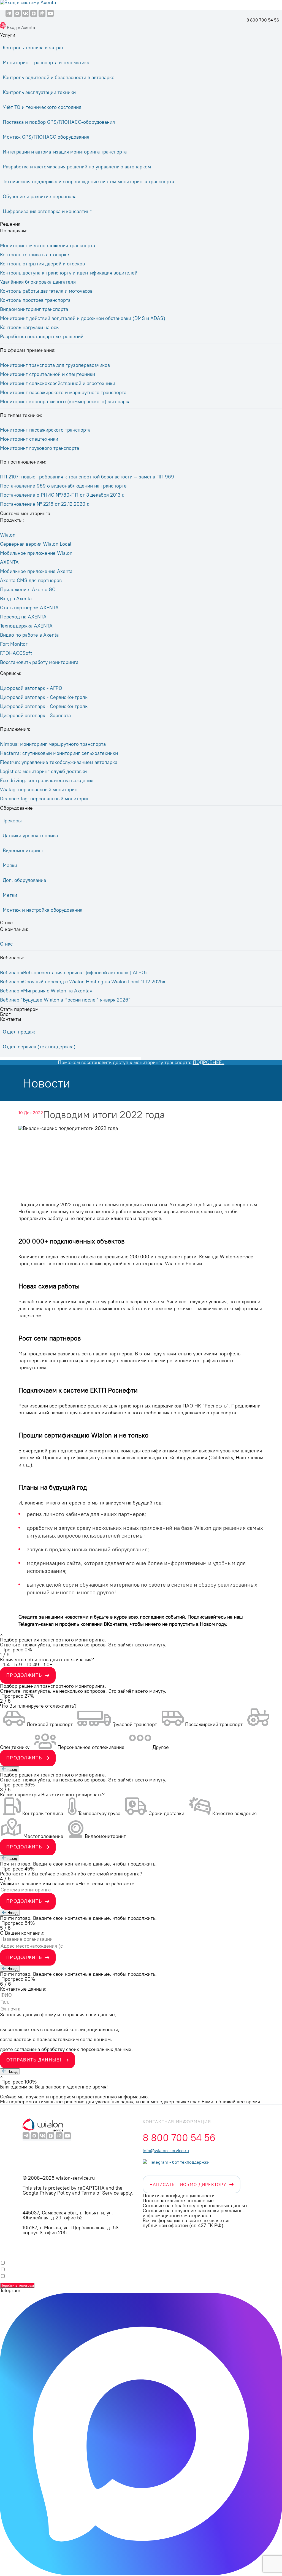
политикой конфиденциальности (81, 2029)
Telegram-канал (36, 1624)
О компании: (14, 929)
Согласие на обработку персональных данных (195, 2205)
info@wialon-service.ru (166, 2150)
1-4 (6, 1664)
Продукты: (12, 520)
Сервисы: (11, 673)
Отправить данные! (34, 2060)
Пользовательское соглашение (178, 2200)
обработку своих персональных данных (86, 2049)
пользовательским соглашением (74, 2039)
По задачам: (14, 231)
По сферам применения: (28, 350)
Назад (12, 1913)
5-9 (18, 1664)
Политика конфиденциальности (179, 2196)
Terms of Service (100, 2193)
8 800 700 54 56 (263, 20)
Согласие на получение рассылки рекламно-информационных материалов (194, 2213)
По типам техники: (21, 415)
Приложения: (15, 729)
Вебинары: (12, 958)
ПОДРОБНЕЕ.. (209, 1062)
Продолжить (24, 1675)
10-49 (33, 1664)
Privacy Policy (55, 2193)
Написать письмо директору (188, 2184)
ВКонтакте (116, 1624)
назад (12, 1769)
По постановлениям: (23, 462)
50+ (48, 1664)
